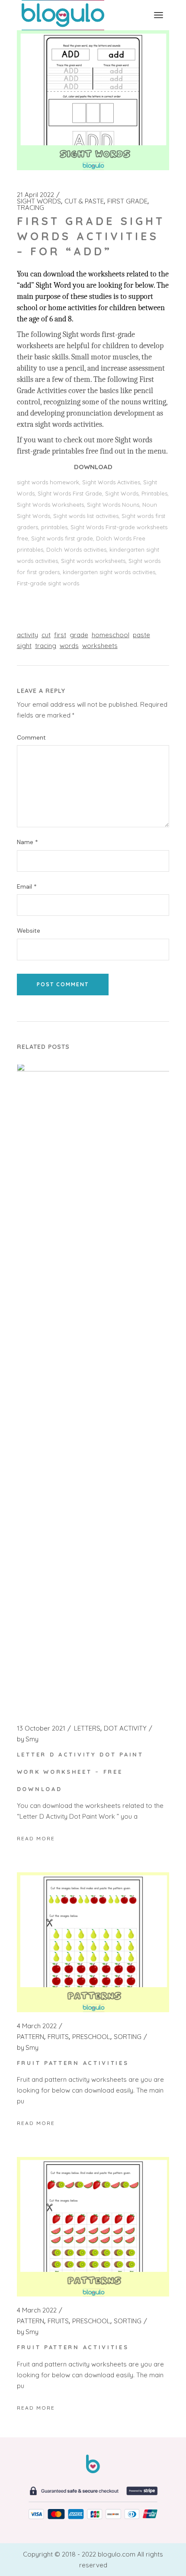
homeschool (111, 635)
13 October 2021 (41, 1728)
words (69, 646)
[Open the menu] (159, 15)
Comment (31, 738)
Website (29, 931)
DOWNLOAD (93, 467)
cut (46, 635)
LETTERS (87, 1728)
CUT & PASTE (84, 201)
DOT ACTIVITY (125, 1728)
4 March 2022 (37, 2026)
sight (24, 646)
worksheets (100, 646)
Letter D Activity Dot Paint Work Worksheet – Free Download (80, 1772)
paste (141, 635)
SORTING (128, 2037)
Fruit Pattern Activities (73, 2063)
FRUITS (58, 2037)
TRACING (30, 208)
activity (27, 635)
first (60, 635)
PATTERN (30, 2037)
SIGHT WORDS (39, 201)
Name (27, 842)
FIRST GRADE (127, 201)
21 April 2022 (35, 195)
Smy (28, 1739)
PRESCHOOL (91, 2037)
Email (27, 887)
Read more (36, 1838)
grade (79, 635)
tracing (46, 646)
